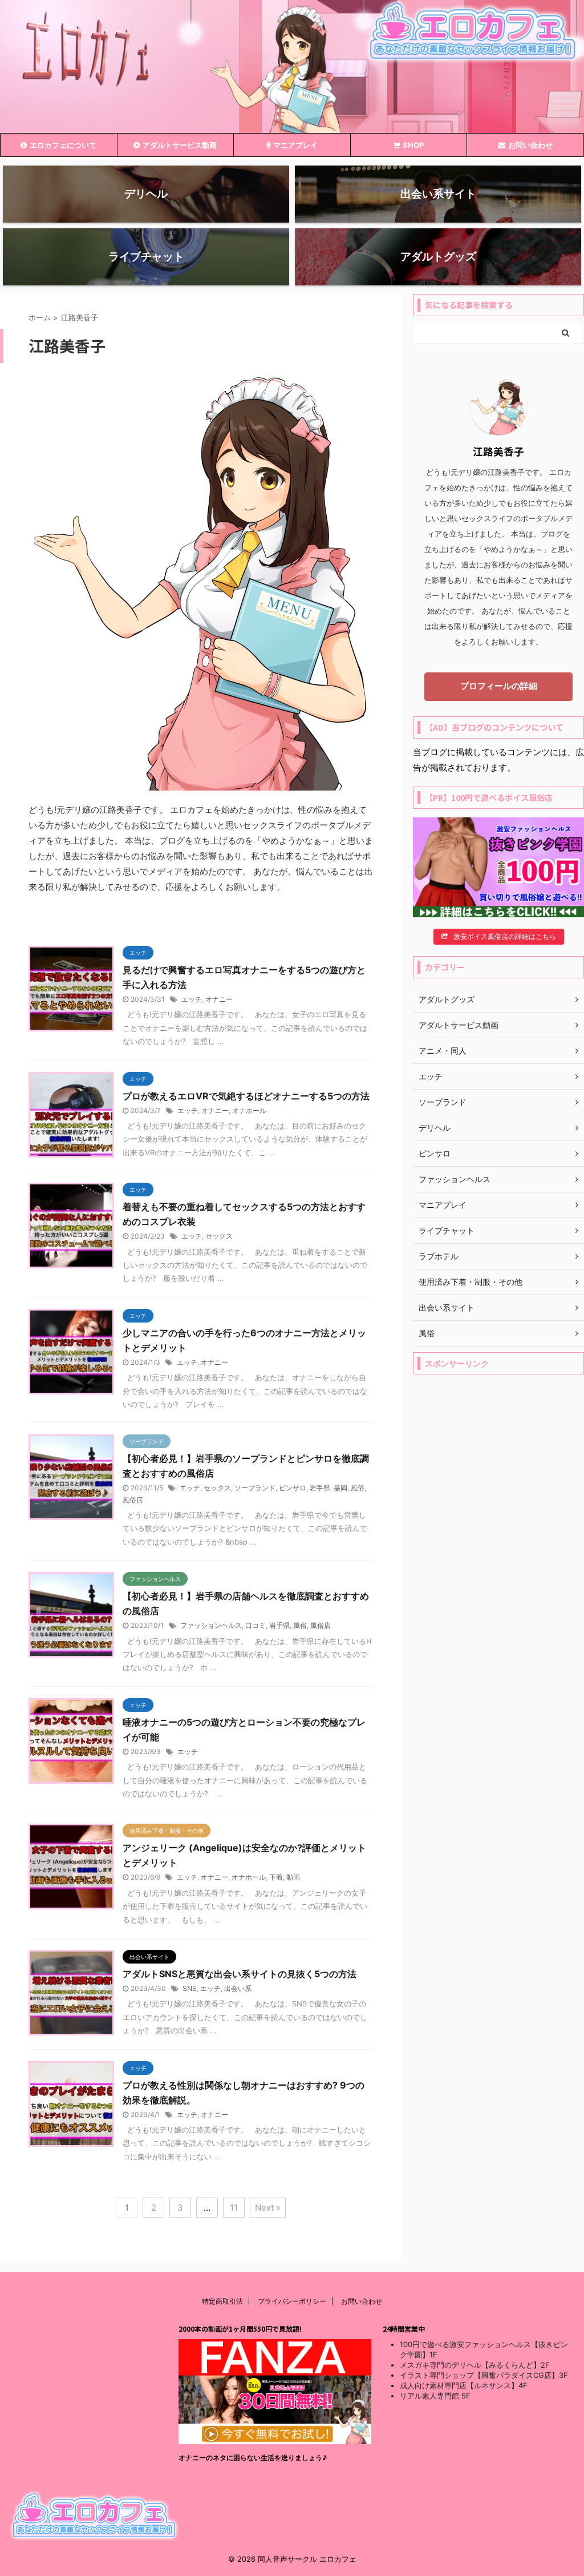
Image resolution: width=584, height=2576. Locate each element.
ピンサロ (293, 1488)
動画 (293, 1877)
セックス (219, 1236)
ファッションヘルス (211, 1625)
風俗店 (133, 1500)
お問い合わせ (530, 145)
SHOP (413, 145)
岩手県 (320, 1488)
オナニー (219, 999)
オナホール (249, 1110)
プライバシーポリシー (292, 2301)
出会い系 (238, 1988)
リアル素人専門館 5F (435, 2396)
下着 (276, 1877)
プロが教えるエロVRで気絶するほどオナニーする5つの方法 (246, 1096)
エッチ (192, 999)
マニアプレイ (295, 145)
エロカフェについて (63, 145)
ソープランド (255, 1488)
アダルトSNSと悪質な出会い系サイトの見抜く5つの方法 (240, 1974)
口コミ (255, 1625)
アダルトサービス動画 (180, 145)
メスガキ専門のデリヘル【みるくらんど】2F (475, 2365)
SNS (190, 1988)
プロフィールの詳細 (499, 686)
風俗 (358, 1488)
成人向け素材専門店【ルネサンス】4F (464, 2385)
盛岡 (340, 1488)
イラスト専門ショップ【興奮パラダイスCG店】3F (484, 2375)
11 (234, 2208)
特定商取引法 (222, 2301)
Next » (268, 2208)
